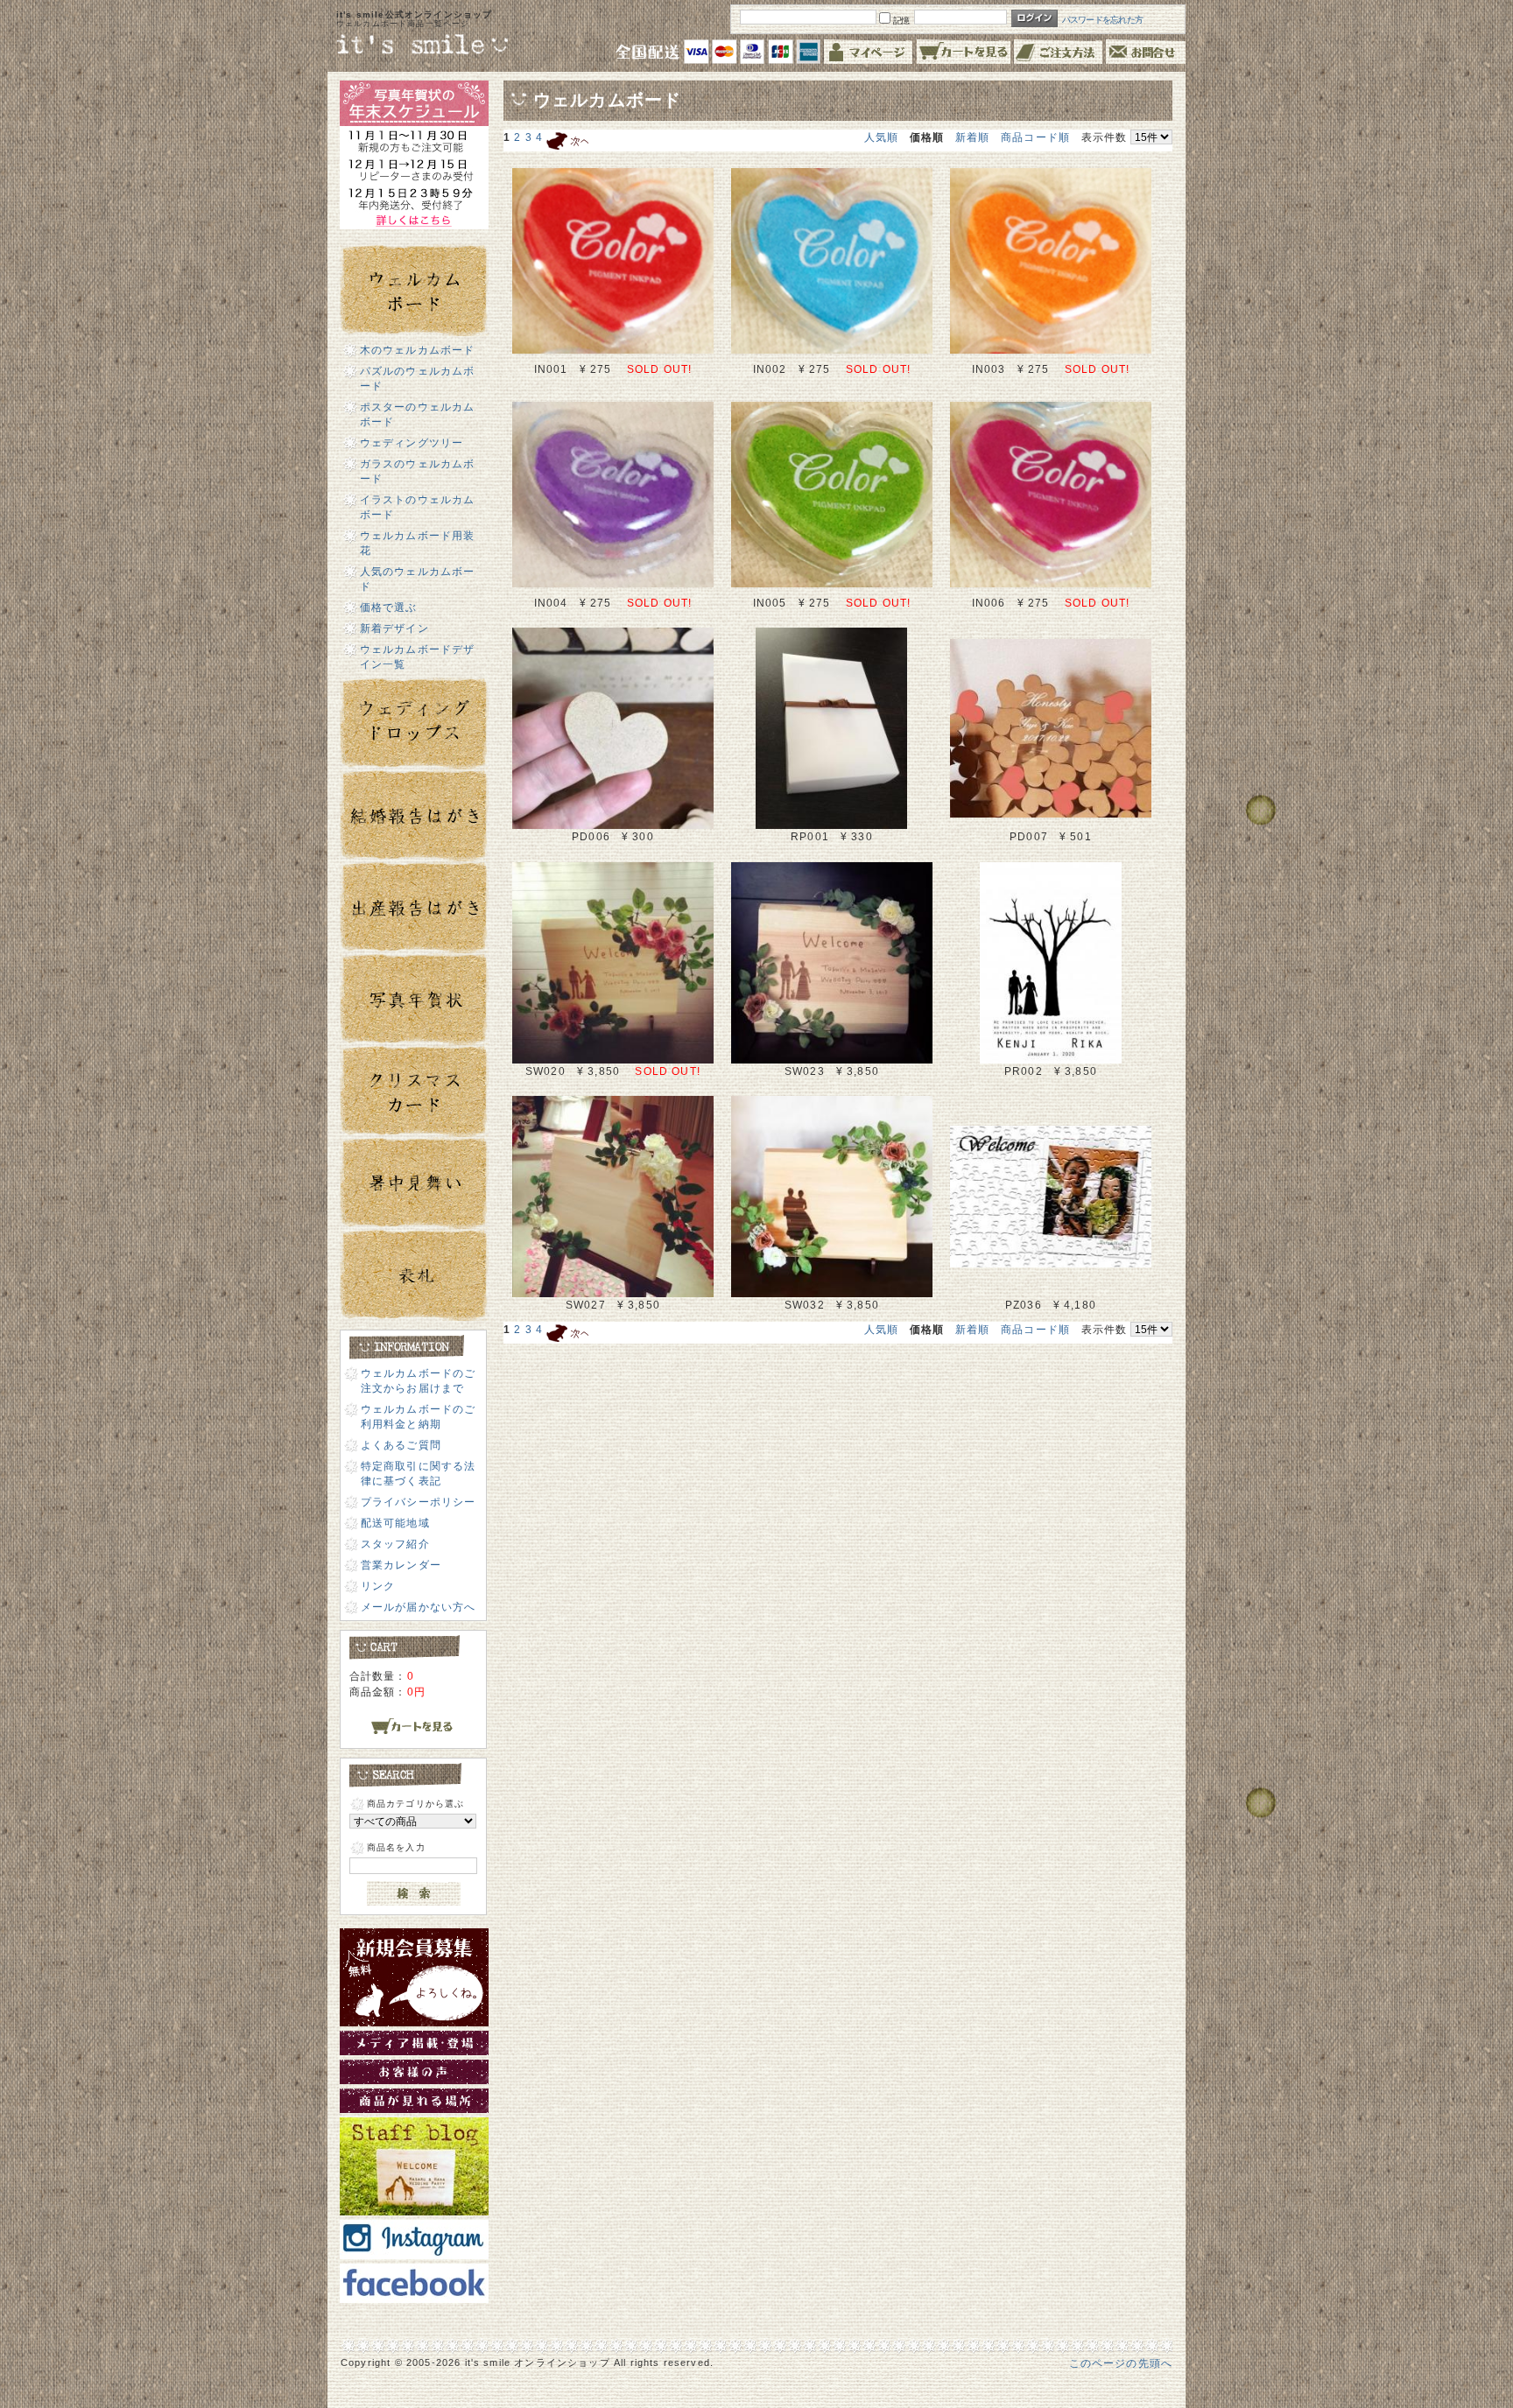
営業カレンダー (401, 1565)
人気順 (881, 137)
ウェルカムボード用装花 (418, 543)
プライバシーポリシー (419, 1502)
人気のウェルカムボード (418, 579)
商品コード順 (1035, 137)
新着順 (972, 137)
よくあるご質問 (401, 1445)
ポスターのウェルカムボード (418, 414)
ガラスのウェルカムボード (418, 471)
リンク (378, 1586)
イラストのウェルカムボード (418, 507)
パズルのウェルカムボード (418, 378)
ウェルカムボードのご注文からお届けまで (419, 1380)
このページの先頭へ (1121, 2363)
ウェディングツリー (412, 442)
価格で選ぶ (389, 607)
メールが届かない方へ (419, 1607)
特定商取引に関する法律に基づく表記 (419, 1473)
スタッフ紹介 (395, 1544)
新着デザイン (394, 628)
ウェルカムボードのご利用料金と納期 (419, 1416)
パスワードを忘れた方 (1103, 20)
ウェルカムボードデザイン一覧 (418, 656)
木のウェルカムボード (418, 350)
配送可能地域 (395, 1523)
